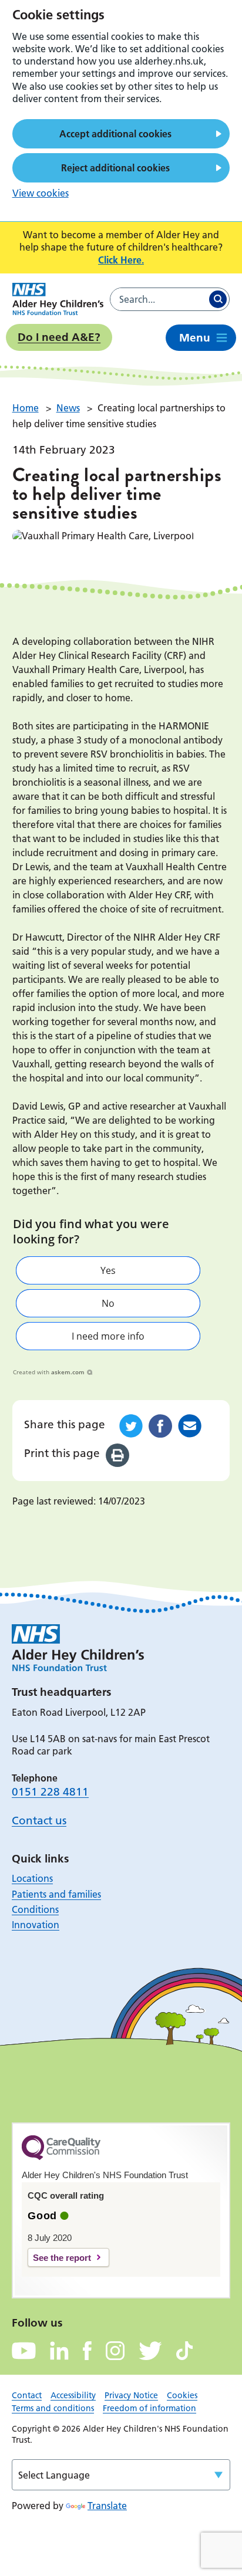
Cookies (182, 2395)
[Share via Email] (190, 1426)
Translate (107, 2506)
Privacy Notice (131, 2395)
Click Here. (121, 260)
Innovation (36, 1925)
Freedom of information (149, 2408)
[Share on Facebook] (160, 1426)
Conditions (35, 1909)
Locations (32, 1878)
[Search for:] (159, 299)
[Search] (218, 299)
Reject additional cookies (115, 168)
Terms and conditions (53, 2408)
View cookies (41, 193)
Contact (27, 2395)
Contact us (39, 1821)
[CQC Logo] (61, 2157)
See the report (62, 2258)
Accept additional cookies (115, 134)
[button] (108, 1270)
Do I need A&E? (59, 337)
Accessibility (73, 2395)
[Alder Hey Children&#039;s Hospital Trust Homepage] (58, 299)
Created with (49, 1372)
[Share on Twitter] (131, 1426)
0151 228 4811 (50, 1792)
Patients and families (56, 1894)
